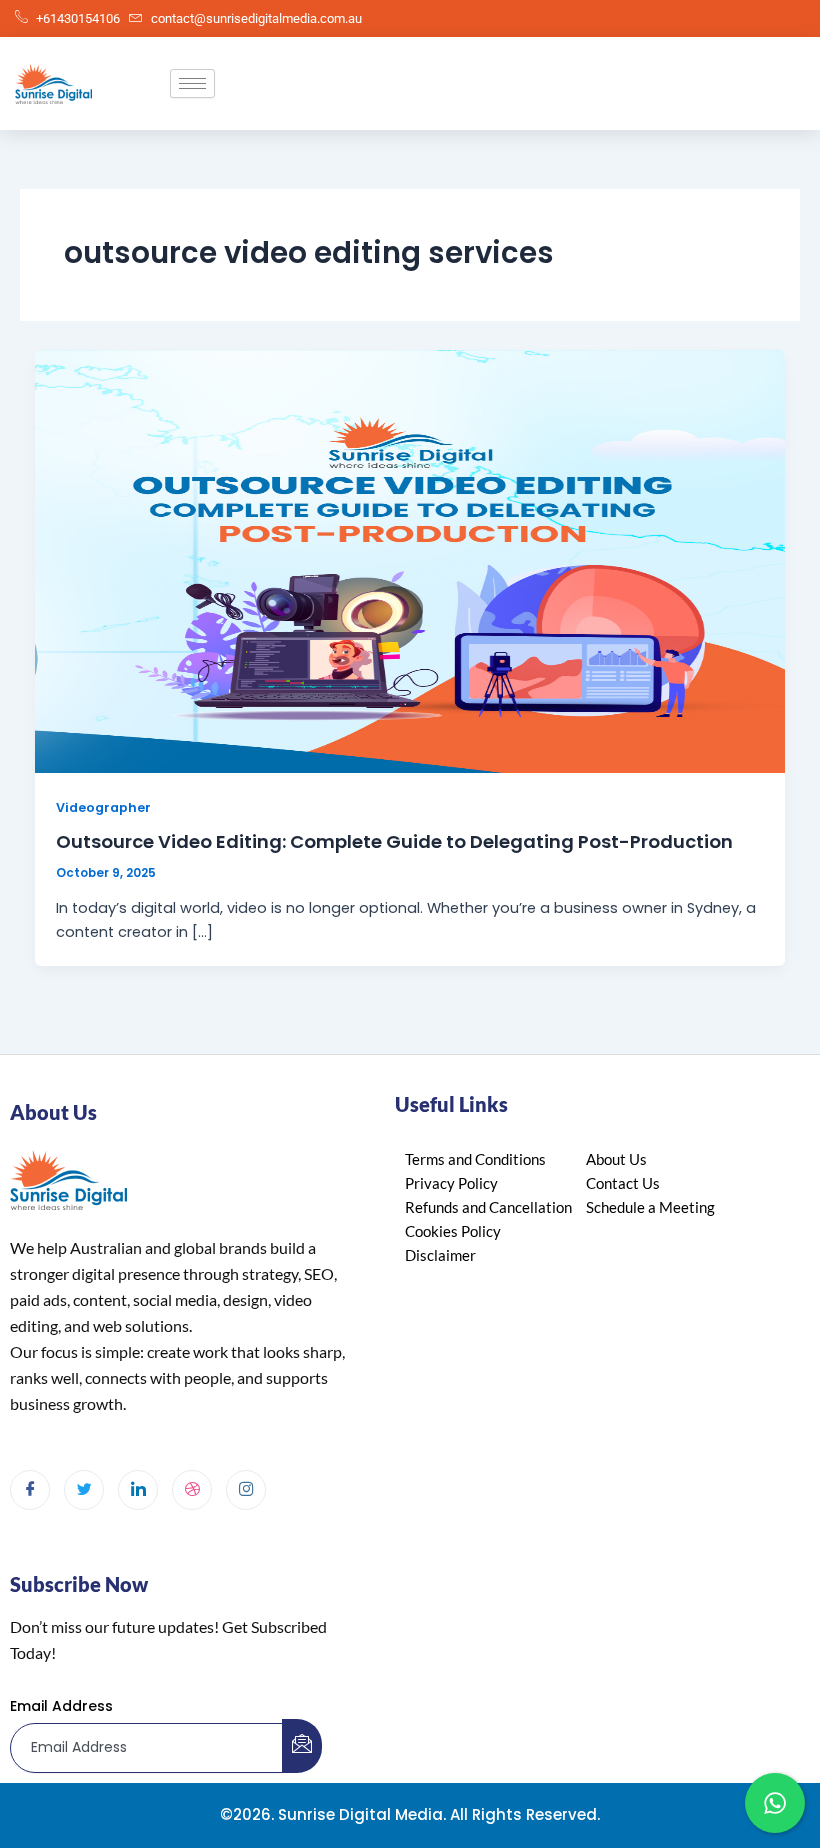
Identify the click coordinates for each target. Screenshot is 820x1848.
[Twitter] (84, 1490)
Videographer (103, 807)
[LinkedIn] (138, 1490)
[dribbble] (192, 1490)
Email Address (61, 1706)
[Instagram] (246, 1490)
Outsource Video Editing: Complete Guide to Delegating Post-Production (394, 841)
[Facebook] (30, 1490)
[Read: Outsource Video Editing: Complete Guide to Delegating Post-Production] (410, 561)
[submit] (302, 1746)
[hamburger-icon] (192, 83)
